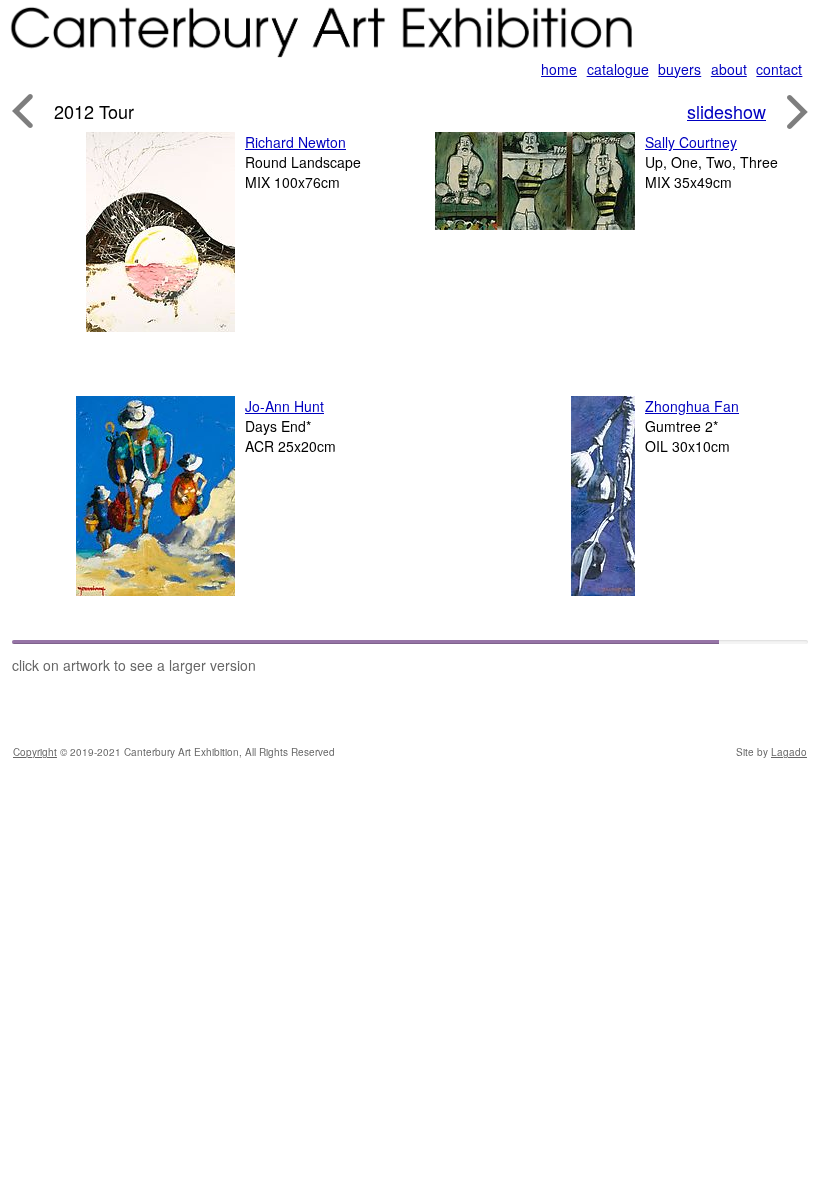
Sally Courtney (691, 142)
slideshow (726, 111)
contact (779, 69)
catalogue (618, 69)
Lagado (789, 752)
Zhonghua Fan (692, 406)
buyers (679, 69)
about (729, 69)
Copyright (35, 752)
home (559, 69)
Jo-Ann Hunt (284, 406)
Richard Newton (295, 142)
